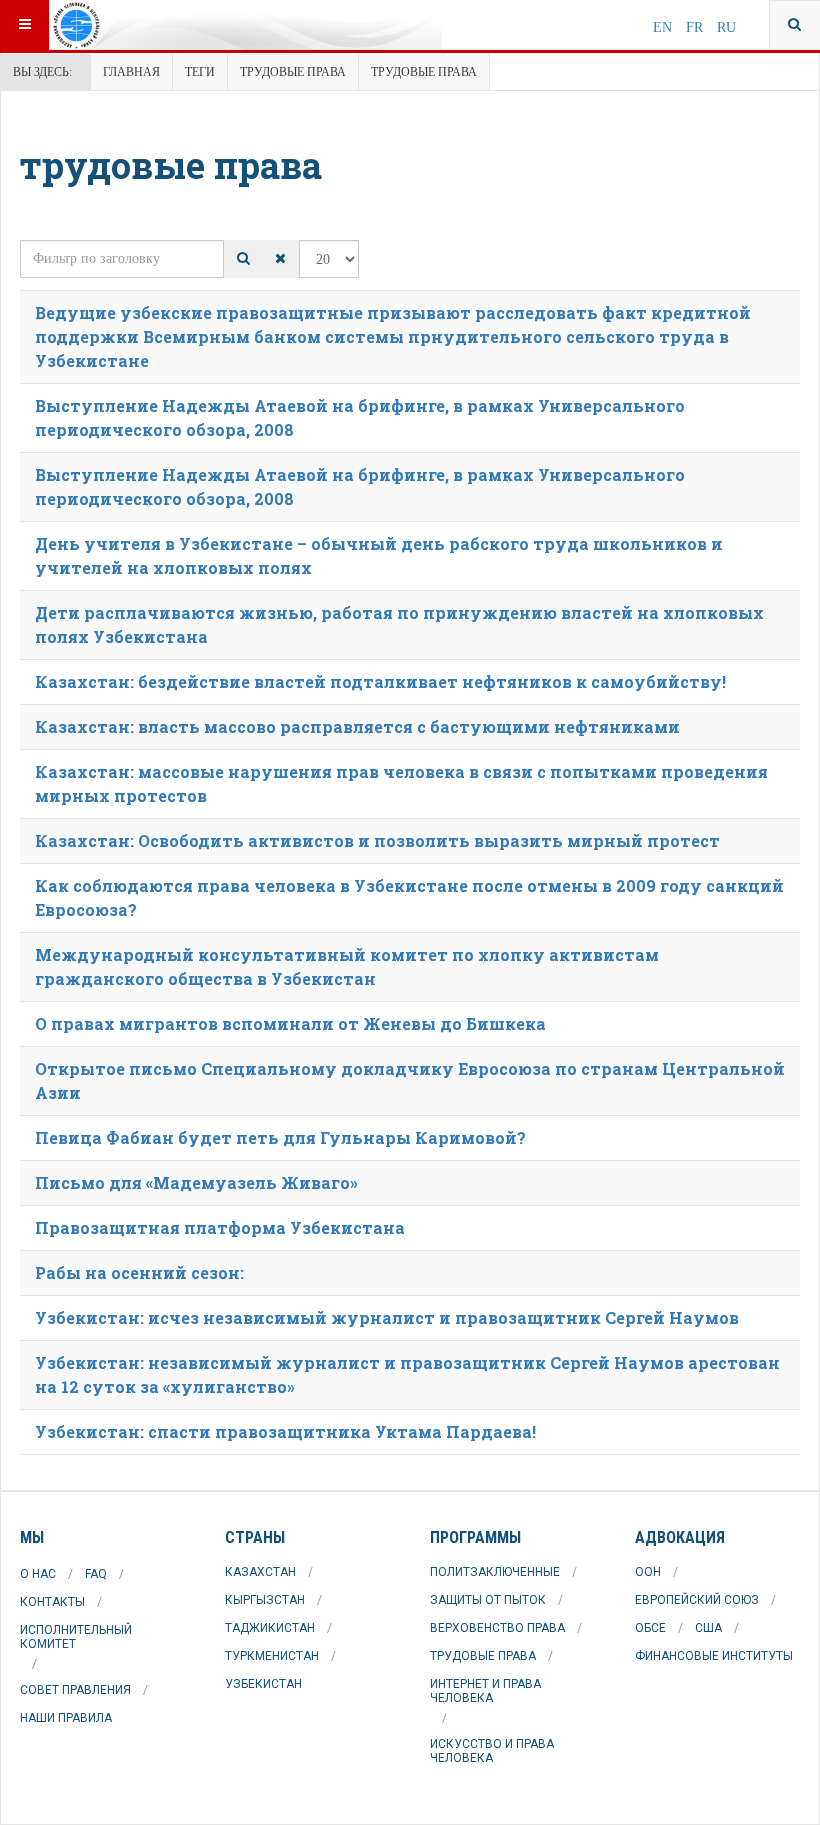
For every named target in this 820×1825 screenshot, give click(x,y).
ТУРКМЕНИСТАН (272, 1656)
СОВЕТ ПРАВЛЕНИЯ (75, 1690)
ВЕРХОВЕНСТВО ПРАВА (497, 1628)
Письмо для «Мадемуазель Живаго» (196, 1182)
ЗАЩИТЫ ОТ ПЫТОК (488, 1600)
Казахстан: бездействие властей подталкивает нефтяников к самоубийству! (380, 681)
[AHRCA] (127, 25)
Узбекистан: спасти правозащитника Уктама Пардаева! (285, 1431)
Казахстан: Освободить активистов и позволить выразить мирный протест (377, 840)
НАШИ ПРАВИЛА (66, 1718)
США (708, 1628)
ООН (648, 1572)
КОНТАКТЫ (52, 1602)
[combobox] (794, 25)
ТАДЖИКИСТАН (270, 1628)
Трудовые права (293, 72)
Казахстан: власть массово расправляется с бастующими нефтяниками (357, 726)
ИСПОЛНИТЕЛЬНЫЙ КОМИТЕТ (76, 1637)
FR (696, 27)
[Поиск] (243, 259)
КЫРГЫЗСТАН (265, 1600)
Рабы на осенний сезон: (139, 1272)
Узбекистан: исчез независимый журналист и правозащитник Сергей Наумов (387, 1317)
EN (664, 27)
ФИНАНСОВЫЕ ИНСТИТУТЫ (714, 1656)
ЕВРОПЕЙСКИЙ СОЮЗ (697, 1600)
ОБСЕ (650, 1628)
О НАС (38, 1574)
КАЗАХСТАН (260, 1572)
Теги (200, 72)
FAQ (96, 1574)
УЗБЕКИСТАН (263, 1684)
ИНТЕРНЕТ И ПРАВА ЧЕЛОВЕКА (485, 1691)
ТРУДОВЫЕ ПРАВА (483, 1656)
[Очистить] (280, 259)
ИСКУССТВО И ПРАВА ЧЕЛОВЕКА (492, 1751)
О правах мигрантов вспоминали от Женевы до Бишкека (290, 1023)
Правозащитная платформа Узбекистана (220, 1227)
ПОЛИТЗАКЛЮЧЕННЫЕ (495, 1572)
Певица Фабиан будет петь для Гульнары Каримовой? (280, 1137)
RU (726, 27)
